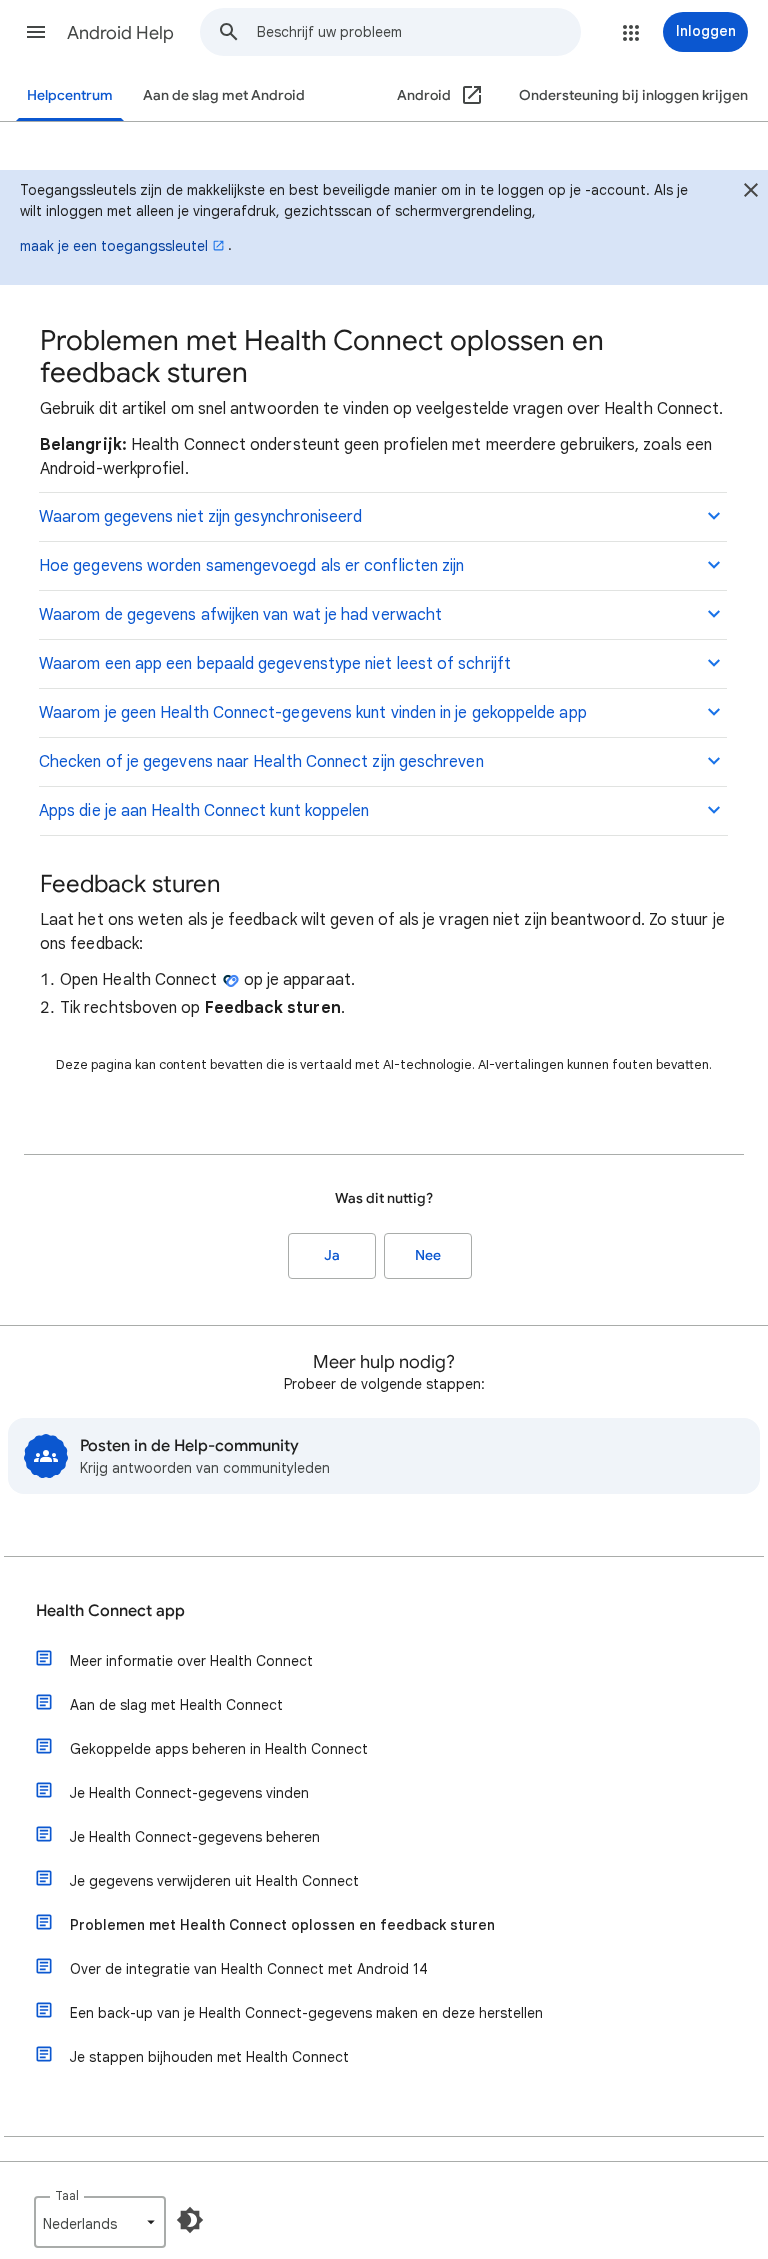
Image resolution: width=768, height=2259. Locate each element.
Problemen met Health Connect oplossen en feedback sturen (282, 1925)
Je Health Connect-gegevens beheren (195, 1837)
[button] (36, 32)
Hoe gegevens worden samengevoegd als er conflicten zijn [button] (251, 566)
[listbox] (100, 2222)
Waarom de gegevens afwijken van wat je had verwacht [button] (240, 615)
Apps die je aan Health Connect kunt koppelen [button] (204, 811)
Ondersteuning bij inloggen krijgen (633, 95)
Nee (428, 1255)
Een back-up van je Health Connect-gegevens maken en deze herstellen (306, 2013)
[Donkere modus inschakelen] (190, 2220)
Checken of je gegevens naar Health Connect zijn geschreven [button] (261, 762)
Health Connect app (110, 1611)
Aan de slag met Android (224, 95)
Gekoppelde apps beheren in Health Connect (219, 1749)
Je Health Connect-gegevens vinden (189, 1793)
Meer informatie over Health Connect (191, 1661)
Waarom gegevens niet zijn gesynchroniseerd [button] (200, 517)
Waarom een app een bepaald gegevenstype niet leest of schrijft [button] (275, 664)
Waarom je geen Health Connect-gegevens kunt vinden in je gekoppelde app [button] (313, 713)
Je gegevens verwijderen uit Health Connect (214, 1881)
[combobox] (418, 32)
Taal (67, 2195)
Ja (332, 1255)
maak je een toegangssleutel (114, 246)
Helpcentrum (70, 95)
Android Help (120, 33)
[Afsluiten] (751, 193)
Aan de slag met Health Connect (176, 1705)
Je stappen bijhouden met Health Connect (209, 2057)
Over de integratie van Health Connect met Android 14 (249, 1969)
